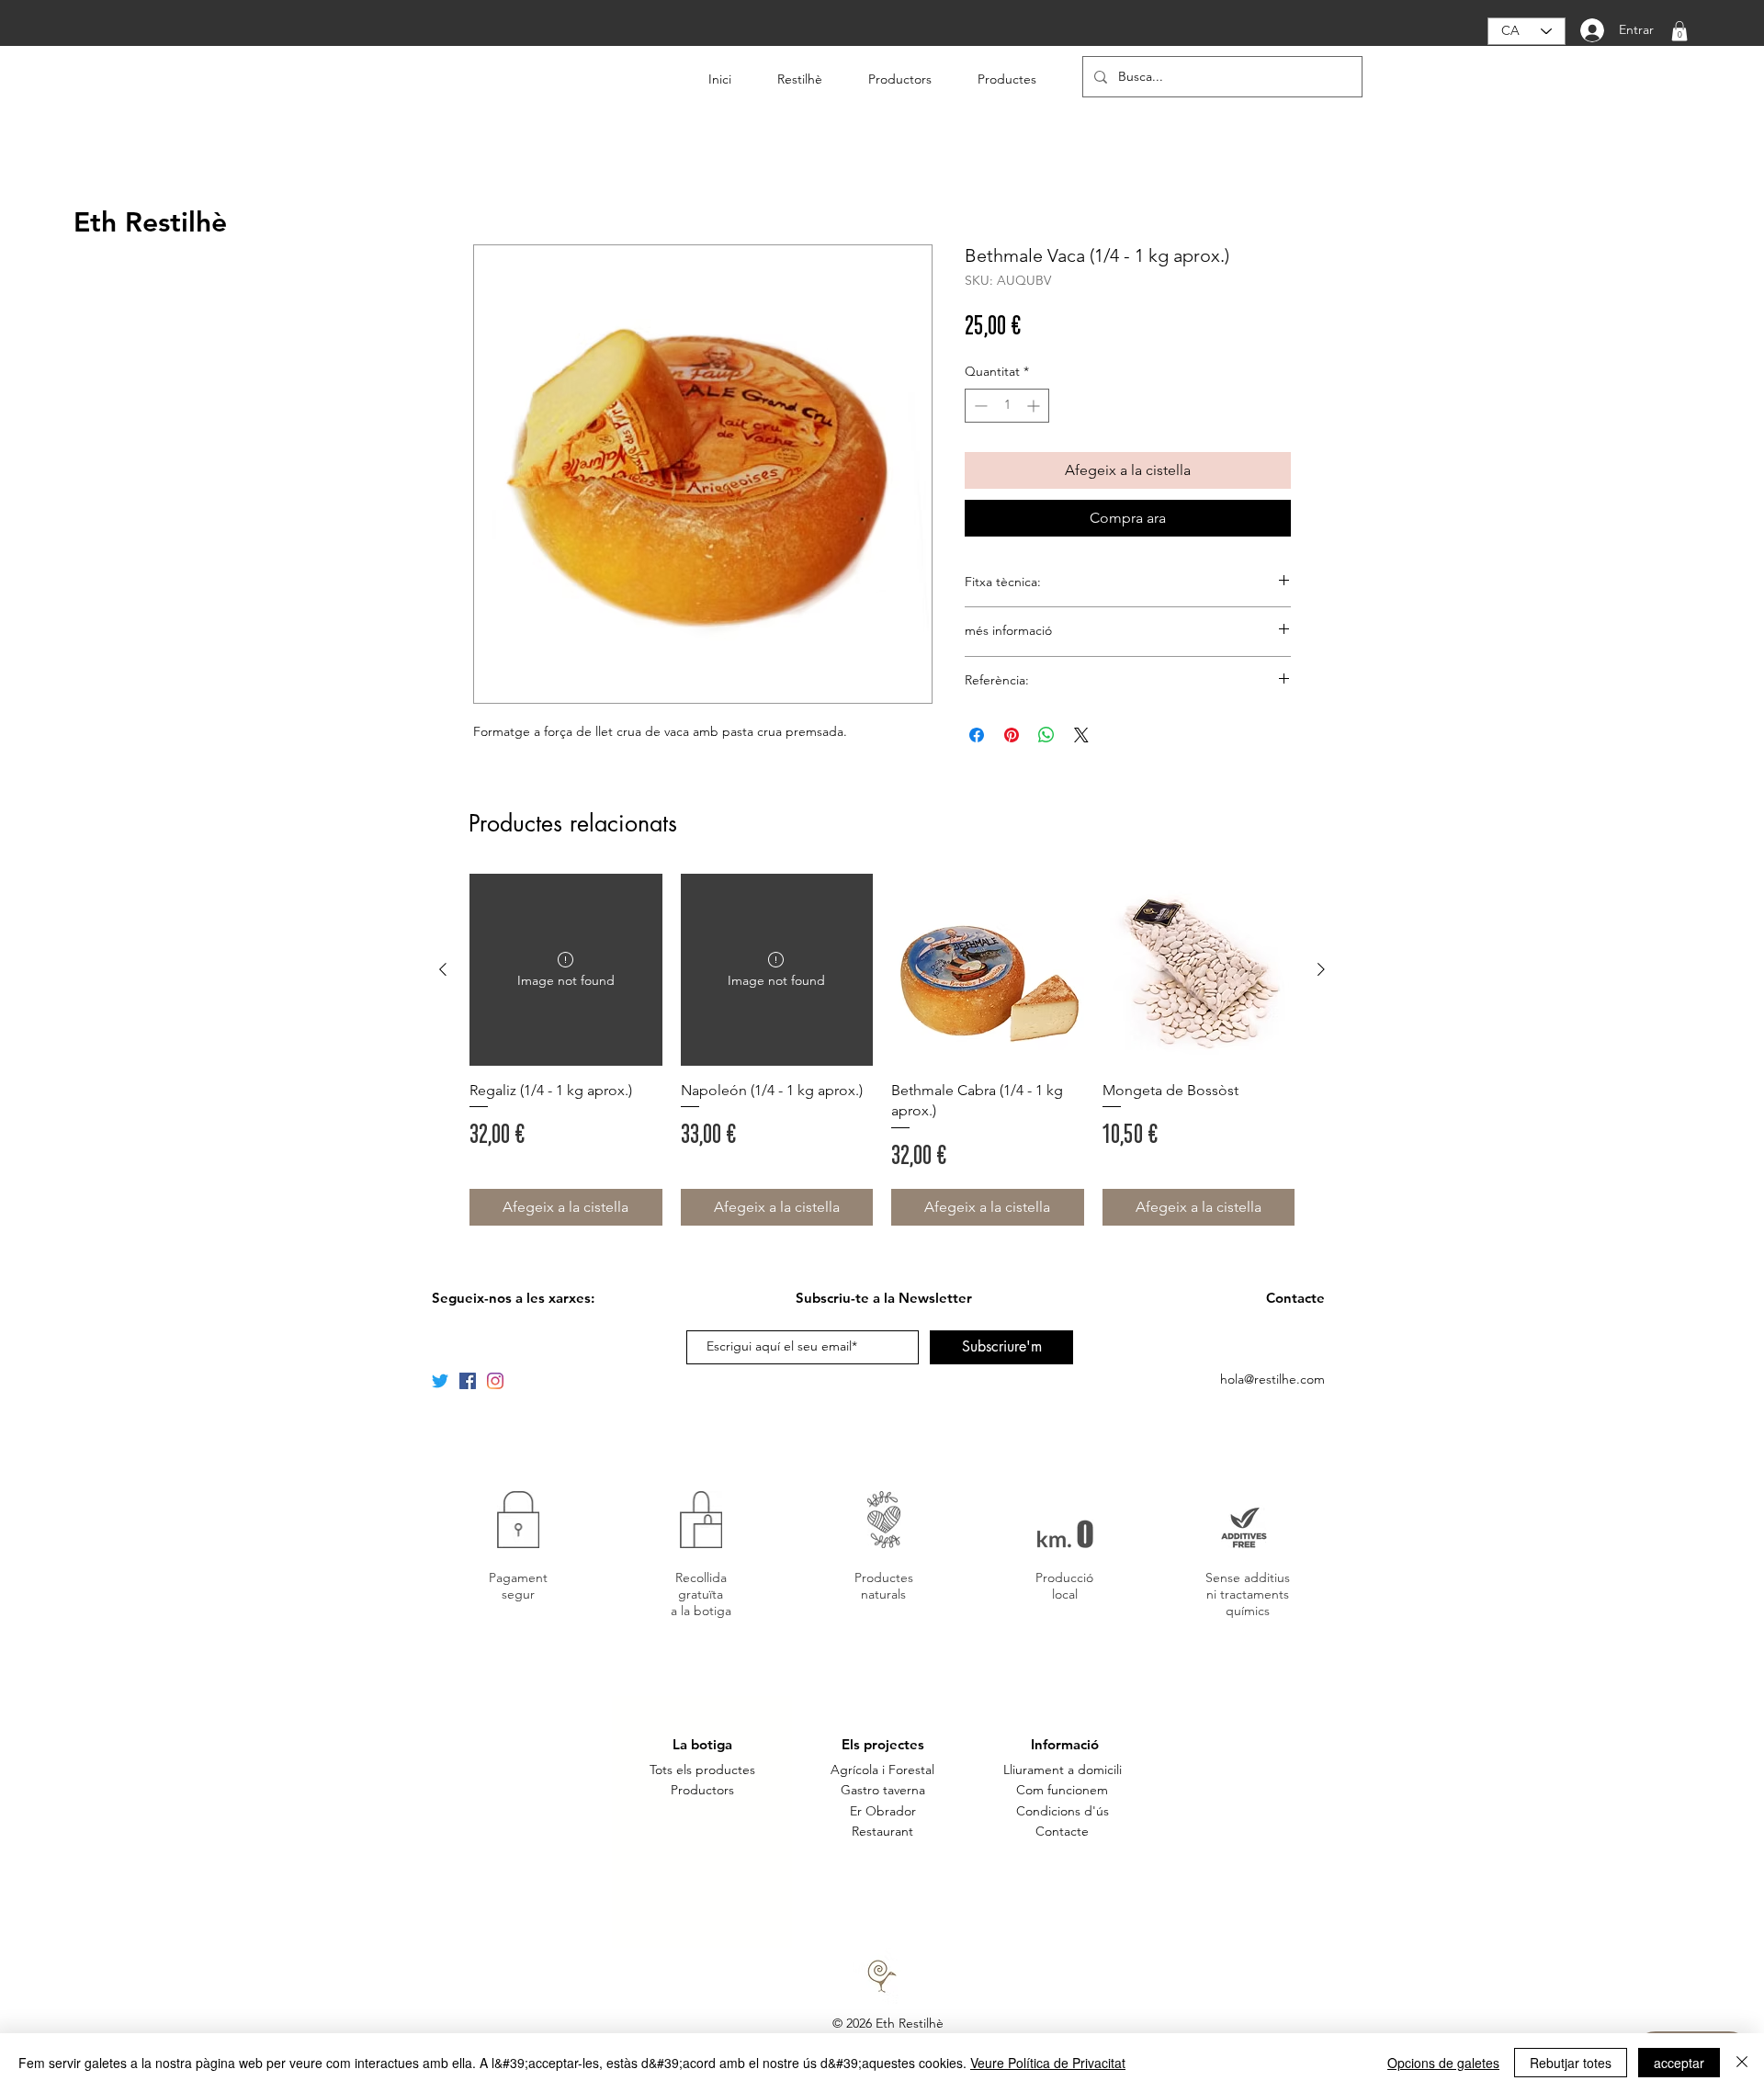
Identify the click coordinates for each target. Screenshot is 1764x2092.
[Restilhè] (440, 1381)
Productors (702, 1790)
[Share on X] (1081, 735)
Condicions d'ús (1063, 1811)
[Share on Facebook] (977, 735)
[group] (882, 1050)
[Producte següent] (1321, 969)
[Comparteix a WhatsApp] (1046, 735)
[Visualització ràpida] (988, 970)
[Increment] (1035, 406)
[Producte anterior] (443, 969)
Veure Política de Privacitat (1048, 2063)
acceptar (1679, 2063)
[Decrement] (979, 406)
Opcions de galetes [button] (1443, 2063)
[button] (1679, 31)
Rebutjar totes (1571, 2063)
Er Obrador (883, 1811)
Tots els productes (702, 1770)
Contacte (1062, 1831)
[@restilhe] (495, 1381)
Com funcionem (1062, 1790)
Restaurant (882, 1831)
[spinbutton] (1007, 406)
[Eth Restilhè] (468, 1381)
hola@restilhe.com (1272, 1379)
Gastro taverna (883, 1790)
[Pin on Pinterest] (1012, 735)
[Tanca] (1742, 2063)
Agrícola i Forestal (882, 1770)
